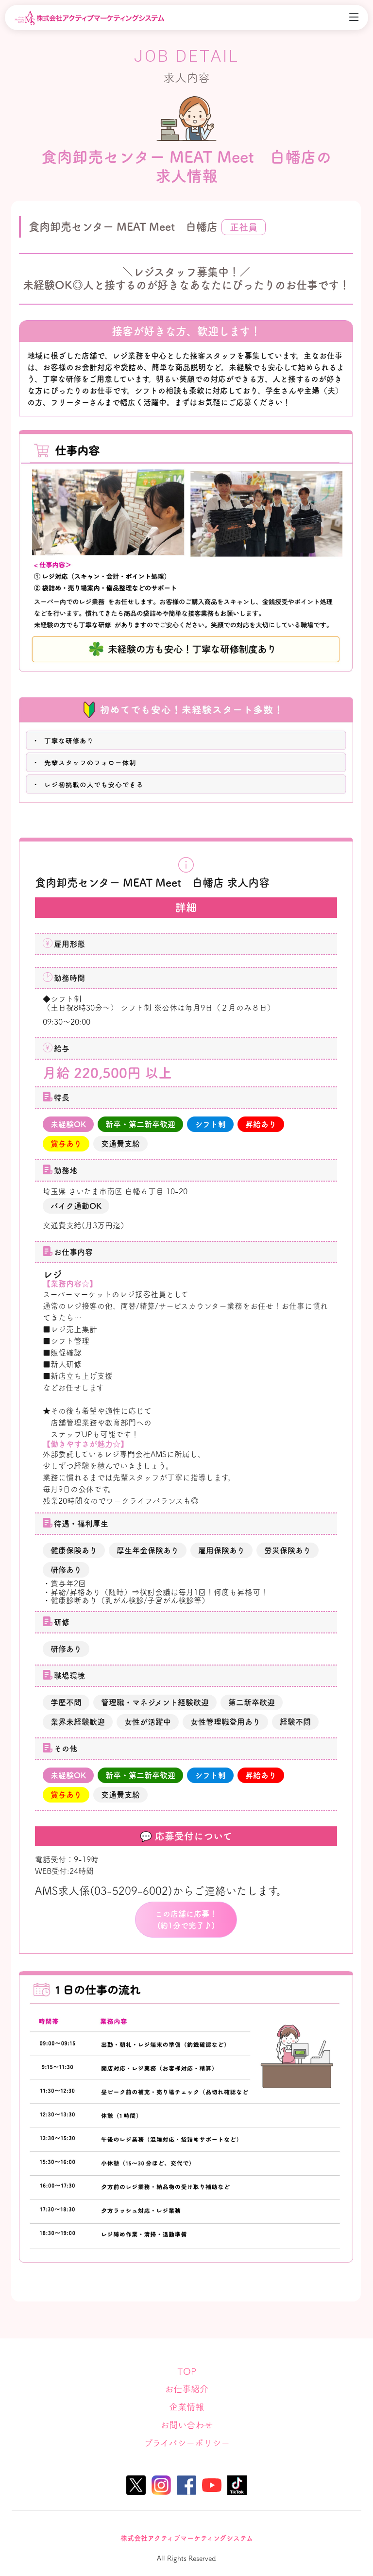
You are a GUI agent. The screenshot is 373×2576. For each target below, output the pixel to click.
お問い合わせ (186, 2425)
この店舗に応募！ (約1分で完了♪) (186, 1920)
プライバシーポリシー (187, 2443)
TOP (187, 2371)
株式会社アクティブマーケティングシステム (187, 2538)
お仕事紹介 (186, 2389)
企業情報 (186, 2407)
